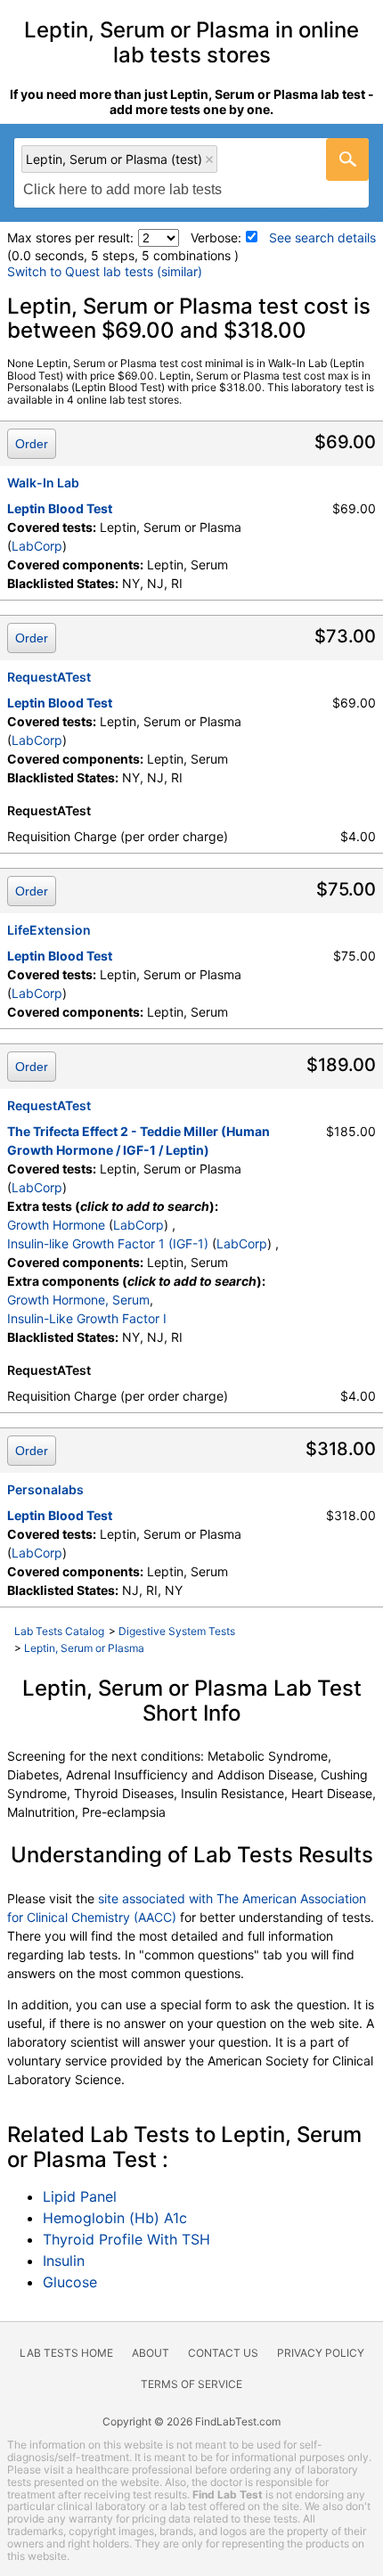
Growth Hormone (56, 1225)
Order (32, 444)
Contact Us (223, 2353)
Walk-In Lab (43, 482)
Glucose (70, 2282)
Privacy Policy (321, 2353)
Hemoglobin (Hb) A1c (115, 2218)
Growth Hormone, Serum (78, 1300)
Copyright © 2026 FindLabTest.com (191, 2421)
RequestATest (49, 677)
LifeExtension (49, 930)
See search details (322, 237)
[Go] (347, 159)
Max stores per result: (70, 237)
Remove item (209, 159)
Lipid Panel (80, 2196)
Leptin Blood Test (60, 508)
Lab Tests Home (66, 2353)
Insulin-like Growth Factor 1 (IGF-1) (108, 1243)
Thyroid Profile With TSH (126, 2239)
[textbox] (132, 190)
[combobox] (191, 173)
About (151, 2353)
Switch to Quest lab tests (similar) (105, 271)
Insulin (64, 2261)
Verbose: (216, 237)
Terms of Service (191, 2384)
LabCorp (37, 546)
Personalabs (45, 1489)
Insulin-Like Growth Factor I (87, 1318)
